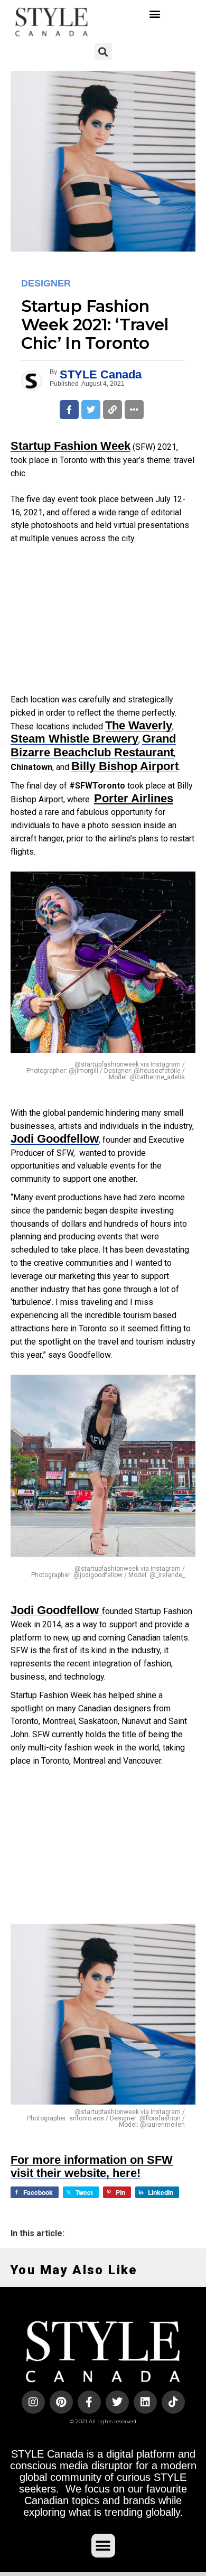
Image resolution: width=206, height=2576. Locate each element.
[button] (154, 13)
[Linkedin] (145, 2402)
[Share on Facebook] (69, 410)
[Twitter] (117, 2402)
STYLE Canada (101, 374)
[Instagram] (33, 2402)
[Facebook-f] (89, 2402)
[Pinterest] (61, 2402)
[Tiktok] (173, 2402)
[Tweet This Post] (91, 410)
